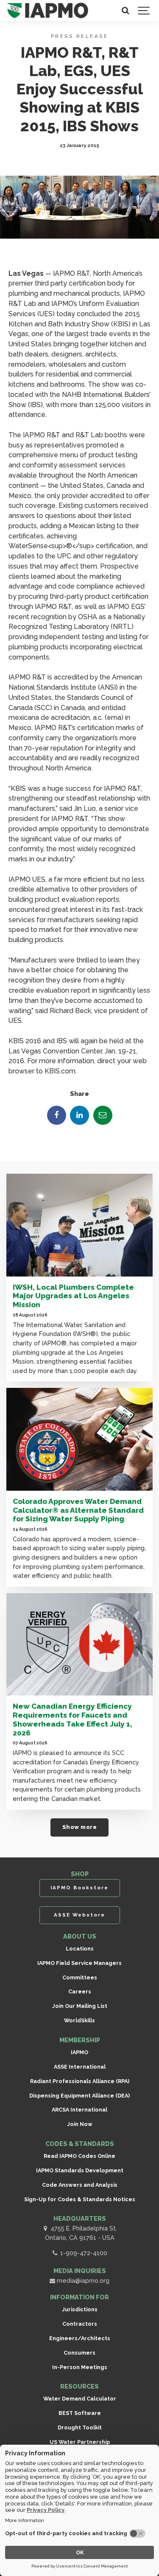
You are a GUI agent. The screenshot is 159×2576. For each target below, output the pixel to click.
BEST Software (80, 2413)
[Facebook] (57, 1115)
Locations (80, 1949)
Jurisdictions (80, 2309)
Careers (80, 1991)
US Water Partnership (80, 2442)
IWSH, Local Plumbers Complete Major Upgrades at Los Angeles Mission (73, 1296)
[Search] (125, 11)
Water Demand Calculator (80, 2399)
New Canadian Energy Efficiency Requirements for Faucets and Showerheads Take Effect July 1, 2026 (73, 1719)
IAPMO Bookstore (79, 1888)
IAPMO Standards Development (80, 2170)
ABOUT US (80, 1936)
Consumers (79, 2353)
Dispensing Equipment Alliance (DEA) (79, 2096)
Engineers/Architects (80, 2338)
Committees (80, 1977)
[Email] (103, 1115)
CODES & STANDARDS (80, 2144)
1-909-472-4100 (83, 2253)
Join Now (80, 2124)
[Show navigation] (144, 11)
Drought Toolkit (80, 2427)
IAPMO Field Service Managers (79, 1963)
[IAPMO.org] (48, 11)
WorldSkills (79, 2020)
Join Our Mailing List (80, 2006)
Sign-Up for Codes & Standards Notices (80, 2199)
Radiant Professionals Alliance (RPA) (80, 2081)
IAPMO (79, 2052)
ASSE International (80, 2067)
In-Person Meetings (80, 2367)
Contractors (80, 2324)
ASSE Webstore (79, 1915)
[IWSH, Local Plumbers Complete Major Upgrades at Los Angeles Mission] (79, 1225)
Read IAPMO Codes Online (79, 2156)
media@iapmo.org (82, 2280)
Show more (80, 1827)
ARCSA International (79, 2110)
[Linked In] (79, 1115)
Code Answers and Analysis (80, 2185)
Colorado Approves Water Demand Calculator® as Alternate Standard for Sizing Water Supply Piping (78, 1510)
